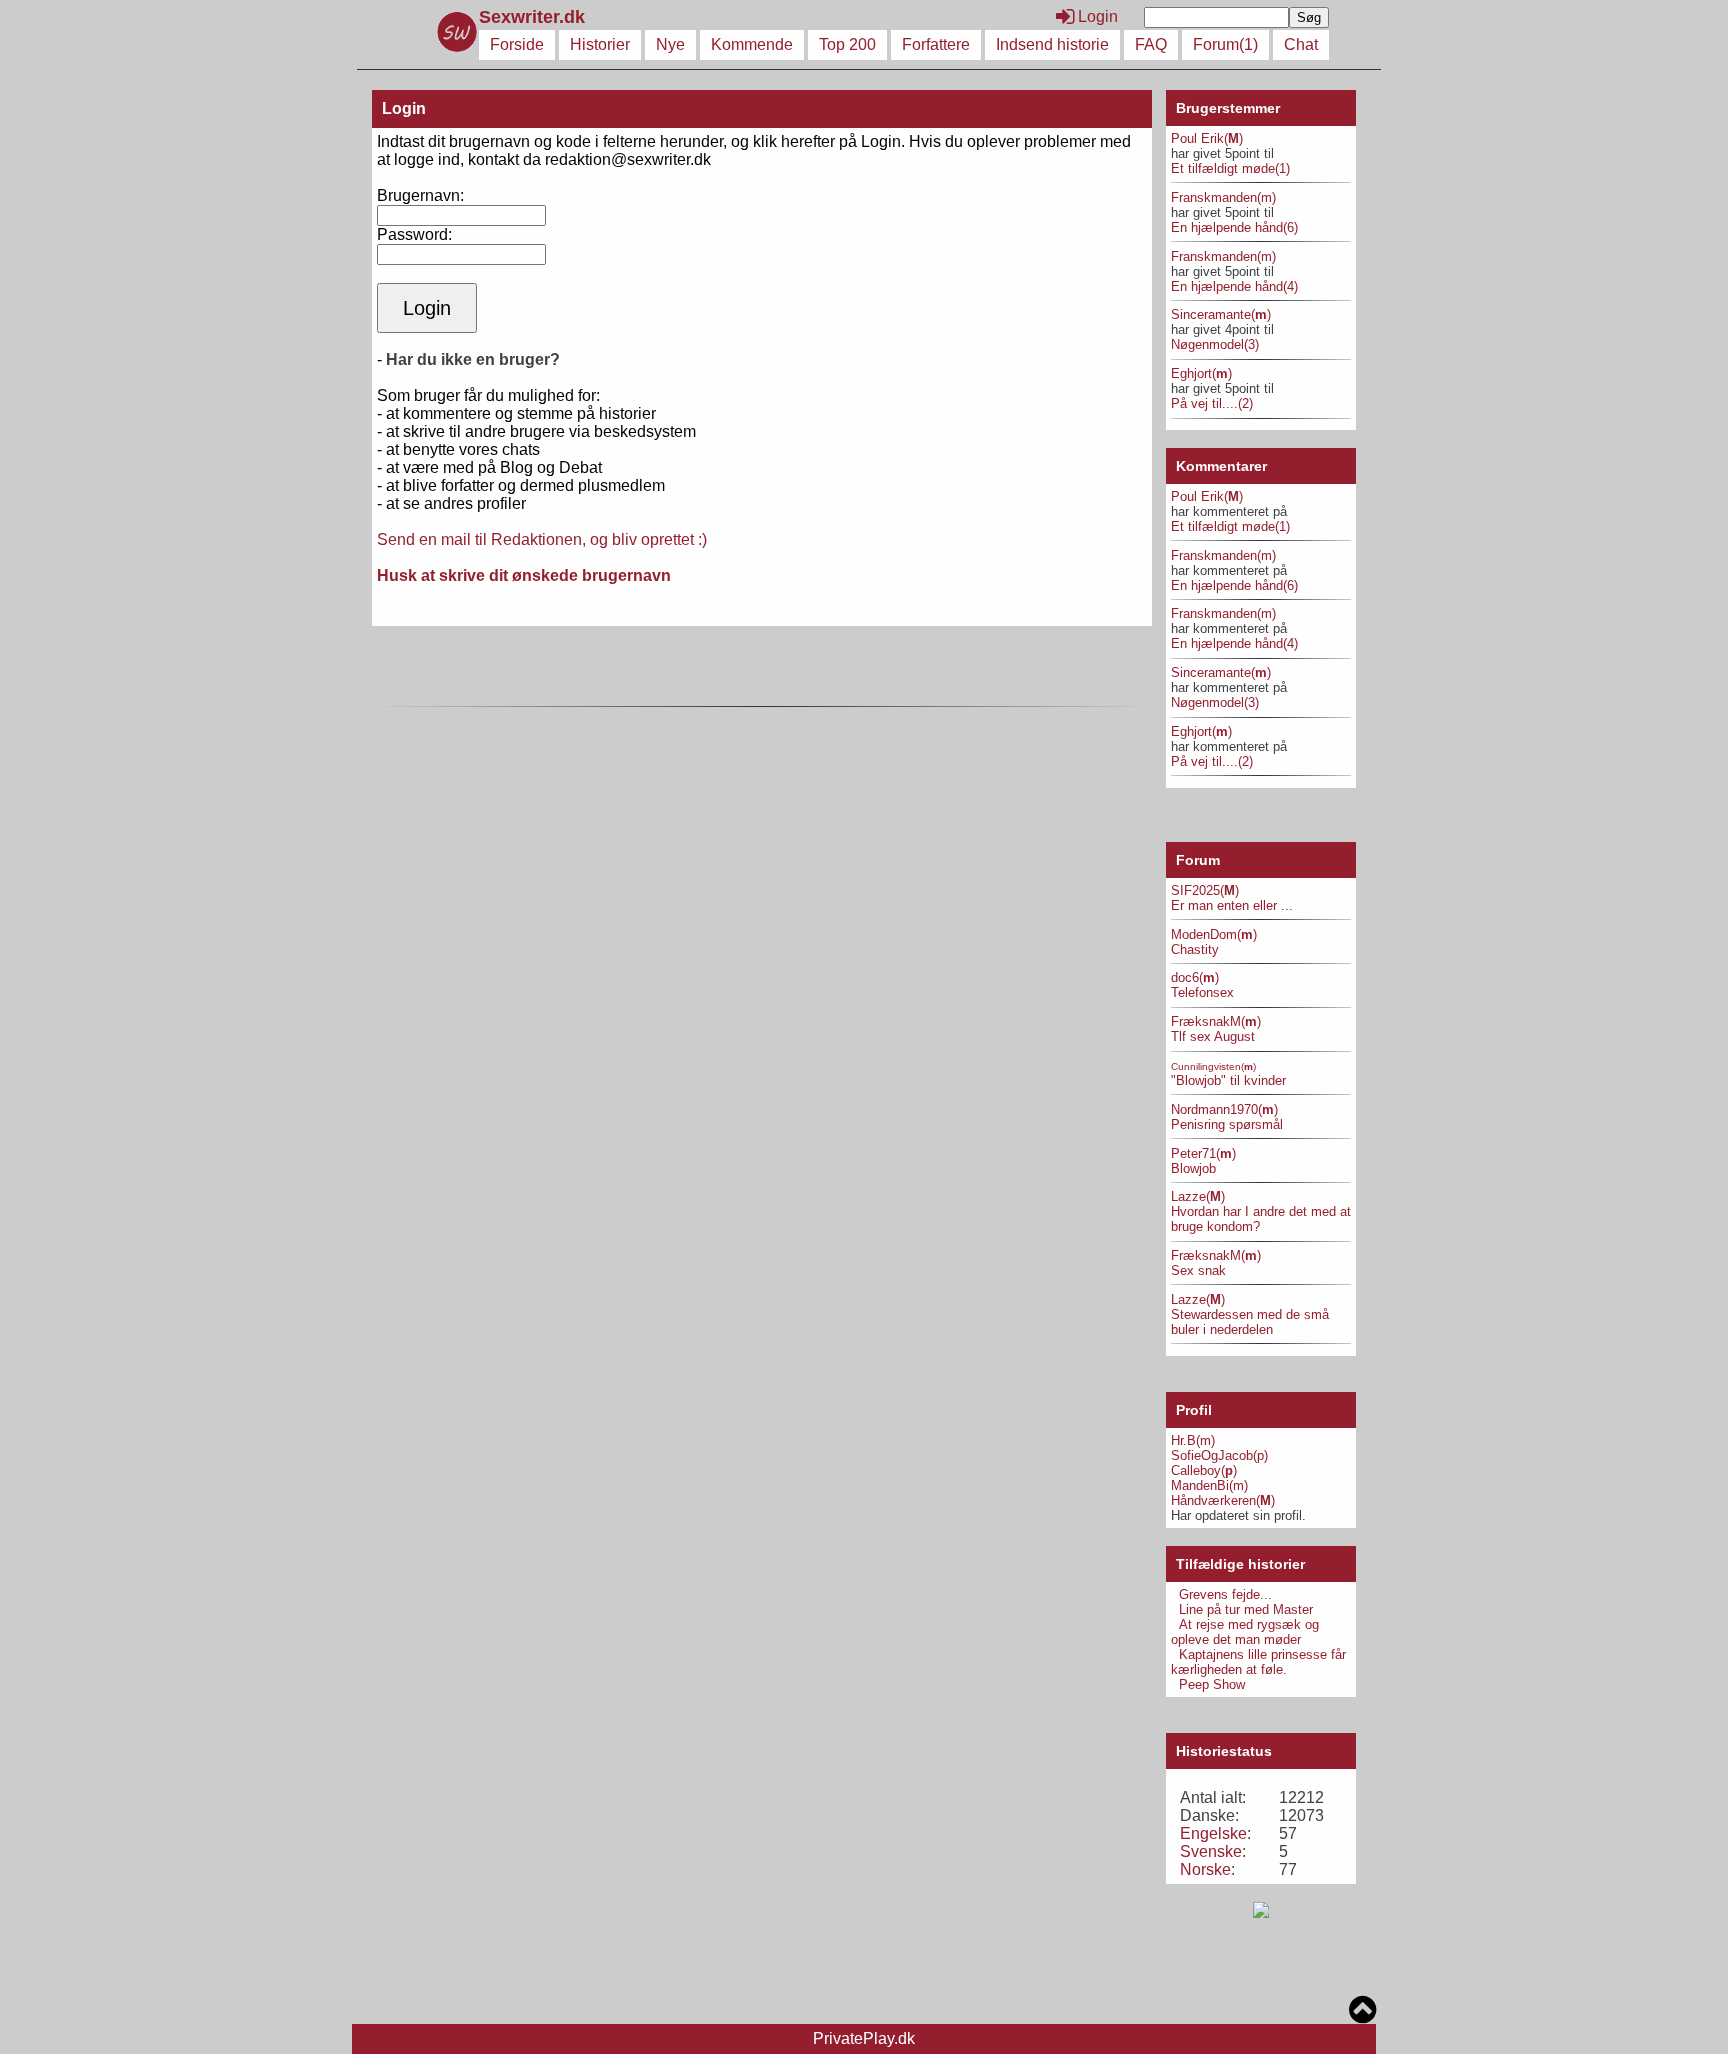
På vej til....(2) (1212, 403)
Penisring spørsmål (1227, 1124)
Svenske (1211, 1851)
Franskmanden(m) (1223, 197)
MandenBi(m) (1209, 1485)
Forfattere (936, 44)
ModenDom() (1214, 934)
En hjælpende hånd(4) (1234, 286)
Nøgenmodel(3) (1215, 344)
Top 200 (847, 44)
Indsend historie (1052, 44)
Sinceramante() (1221, 314)
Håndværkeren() (1223, 1500)
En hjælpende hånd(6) (1234, 227)
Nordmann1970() (1224, 1109)
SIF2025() (1205, 890)
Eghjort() (1201, 373)
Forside (517, 44)
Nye (670, 44)
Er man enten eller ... (1232, 905)
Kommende (752, 44)
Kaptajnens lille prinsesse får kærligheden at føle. (1258, 1662)
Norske (1205, 1869)
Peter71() (1203, 1153)
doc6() (1195, 977)
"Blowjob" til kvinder (1228, 1080)
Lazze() (1198, 1196)
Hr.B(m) (1193, 1440)
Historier (600, 44)
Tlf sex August (1213, 1036)
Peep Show (1212, 1684)
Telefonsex (1202, 992)
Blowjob (1193, 1168)
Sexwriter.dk (534, 17)
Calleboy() (1204, 1470)
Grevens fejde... (1225, 1594)
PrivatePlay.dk (864, 2038)
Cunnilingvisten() (1213, 1066)
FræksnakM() (1216, 1021)
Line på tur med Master (1246, 1609)
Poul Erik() (1207, 138)
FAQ (1151, 44)
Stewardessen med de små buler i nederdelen (1250, 1322)
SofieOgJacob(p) (1219, 1455)
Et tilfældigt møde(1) (1230, 168)
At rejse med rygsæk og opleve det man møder (1245, 1632)
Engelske (1213, 1833)
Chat (1301, 44)
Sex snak (1198, 1270)
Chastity (1195, 949)
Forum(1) (1225, 44)
